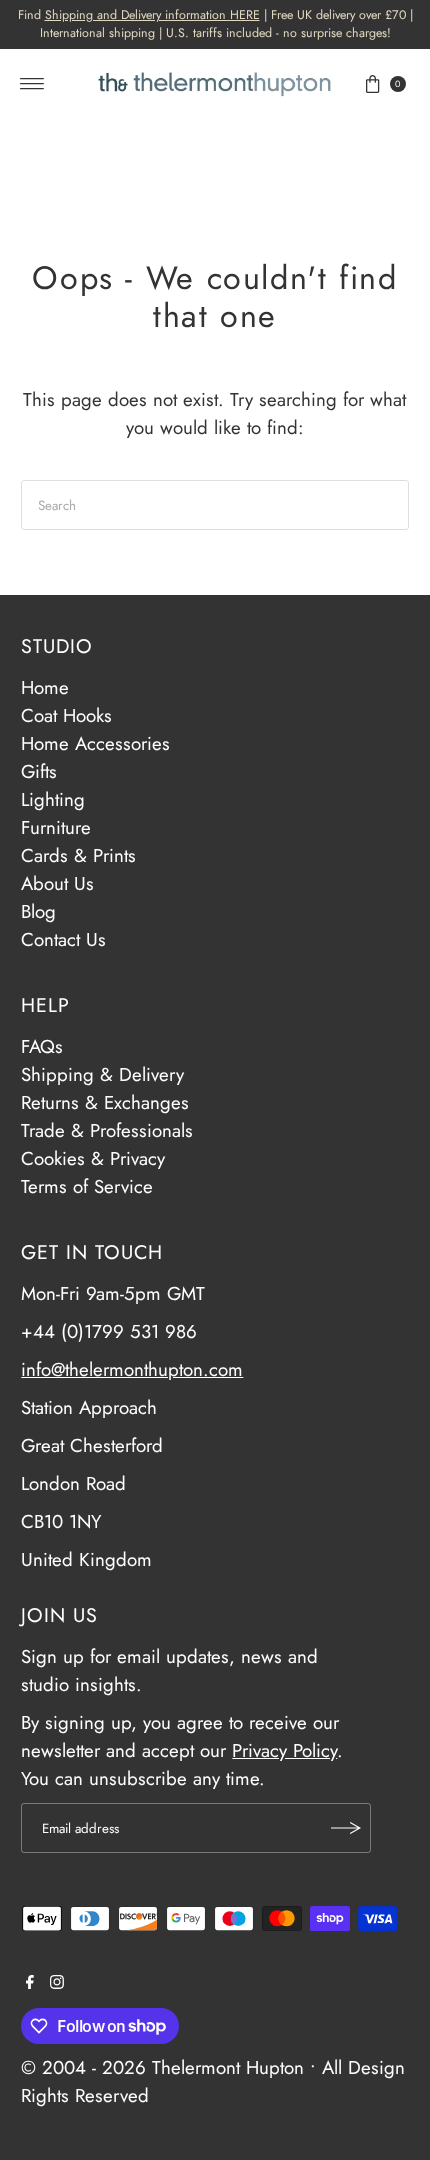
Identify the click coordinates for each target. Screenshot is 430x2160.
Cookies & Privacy (93, 1158)
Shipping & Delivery (102, 1074)
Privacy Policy (284, 1750)
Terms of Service (87, 1186)
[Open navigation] (32, 84)
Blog (38, 911)
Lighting (53, 799)
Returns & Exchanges (105, 1102)
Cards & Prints (78, 855)
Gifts (39, 771)
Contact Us (63, 939)
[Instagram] (57, 1983)
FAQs (42, 1046)
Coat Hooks (66, 715)
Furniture (56, 827)
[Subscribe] (346, 1828)
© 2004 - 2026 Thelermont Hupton (162, 2067)
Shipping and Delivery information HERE (152, 15)
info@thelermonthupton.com (132, 1369)
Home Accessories (95, 743)
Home (45, 687)
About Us (57, 883)
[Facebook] (30, 1983)
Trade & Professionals (107, 1130)
